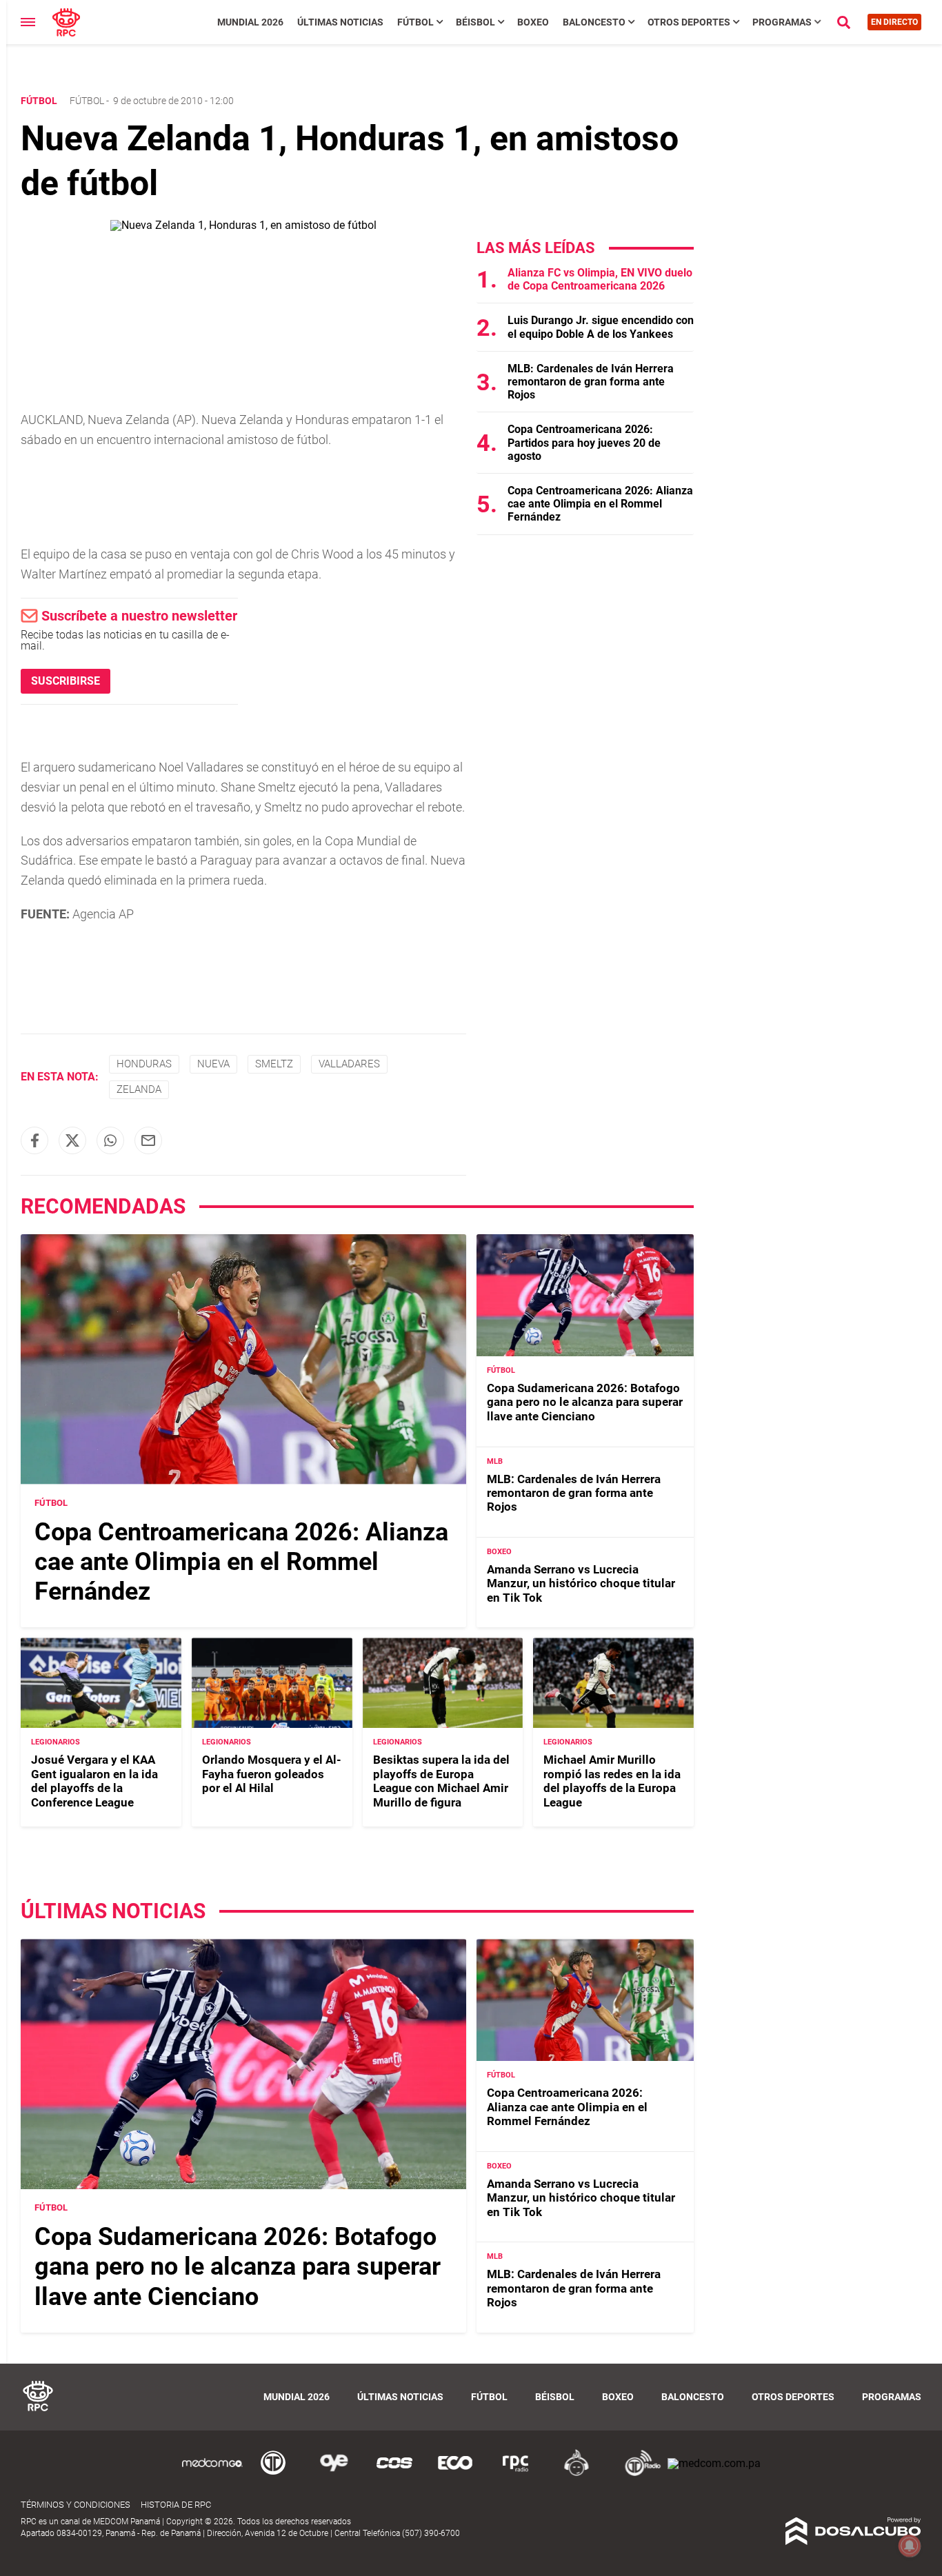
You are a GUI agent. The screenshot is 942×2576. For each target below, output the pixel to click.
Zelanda (139, 1089)
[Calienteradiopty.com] (577, 2474)
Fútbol (415, 22)
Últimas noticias (340, 22)
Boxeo (533, 22)
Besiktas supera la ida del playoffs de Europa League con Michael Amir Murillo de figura (441, 1781)
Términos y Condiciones (76, 2505)
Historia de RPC (176, 2505)
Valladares (349, 1064)
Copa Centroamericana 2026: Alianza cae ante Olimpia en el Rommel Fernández (600, 504)
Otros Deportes (689, 22)
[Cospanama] (394, 2474)
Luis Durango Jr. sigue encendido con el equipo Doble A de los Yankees (601, 327)
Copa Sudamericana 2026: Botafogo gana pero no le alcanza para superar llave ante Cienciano (585, 1402)
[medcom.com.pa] (714, 2463)
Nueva (213, 1064)
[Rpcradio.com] (516, 2474)
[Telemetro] (273, 2474)
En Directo (894, 22)
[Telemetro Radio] (637, 2474)
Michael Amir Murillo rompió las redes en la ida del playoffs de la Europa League (612, 1781)
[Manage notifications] (910, 2546)
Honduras (144, 1064)
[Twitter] (72, 1140)
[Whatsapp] (110, 1140)
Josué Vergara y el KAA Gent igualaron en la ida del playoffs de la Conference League (94, 1781)
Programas (782, 22)
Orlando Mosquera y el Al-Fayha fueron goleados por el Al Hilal (272, 1774)
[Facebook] (34, 1140)
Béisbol (475, 22)
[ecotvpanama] (455, 2474)
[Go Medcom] (212, 2474)
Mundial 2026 (250, 22)
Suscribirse (66, 681)
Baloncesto (594, 22)
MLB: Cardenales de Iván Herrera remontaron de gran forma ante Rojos (591, 382)
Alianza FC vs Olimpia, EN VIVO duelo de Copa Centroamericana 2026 (600, 279)
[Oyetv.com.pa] (334, 2474)
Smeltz (274, 1064)
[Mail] (148, 1140)
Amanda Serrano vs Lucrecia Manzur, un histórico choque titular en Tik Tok (581, 1583)
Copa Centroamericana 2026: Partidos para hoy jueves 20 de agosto (584, 442)
